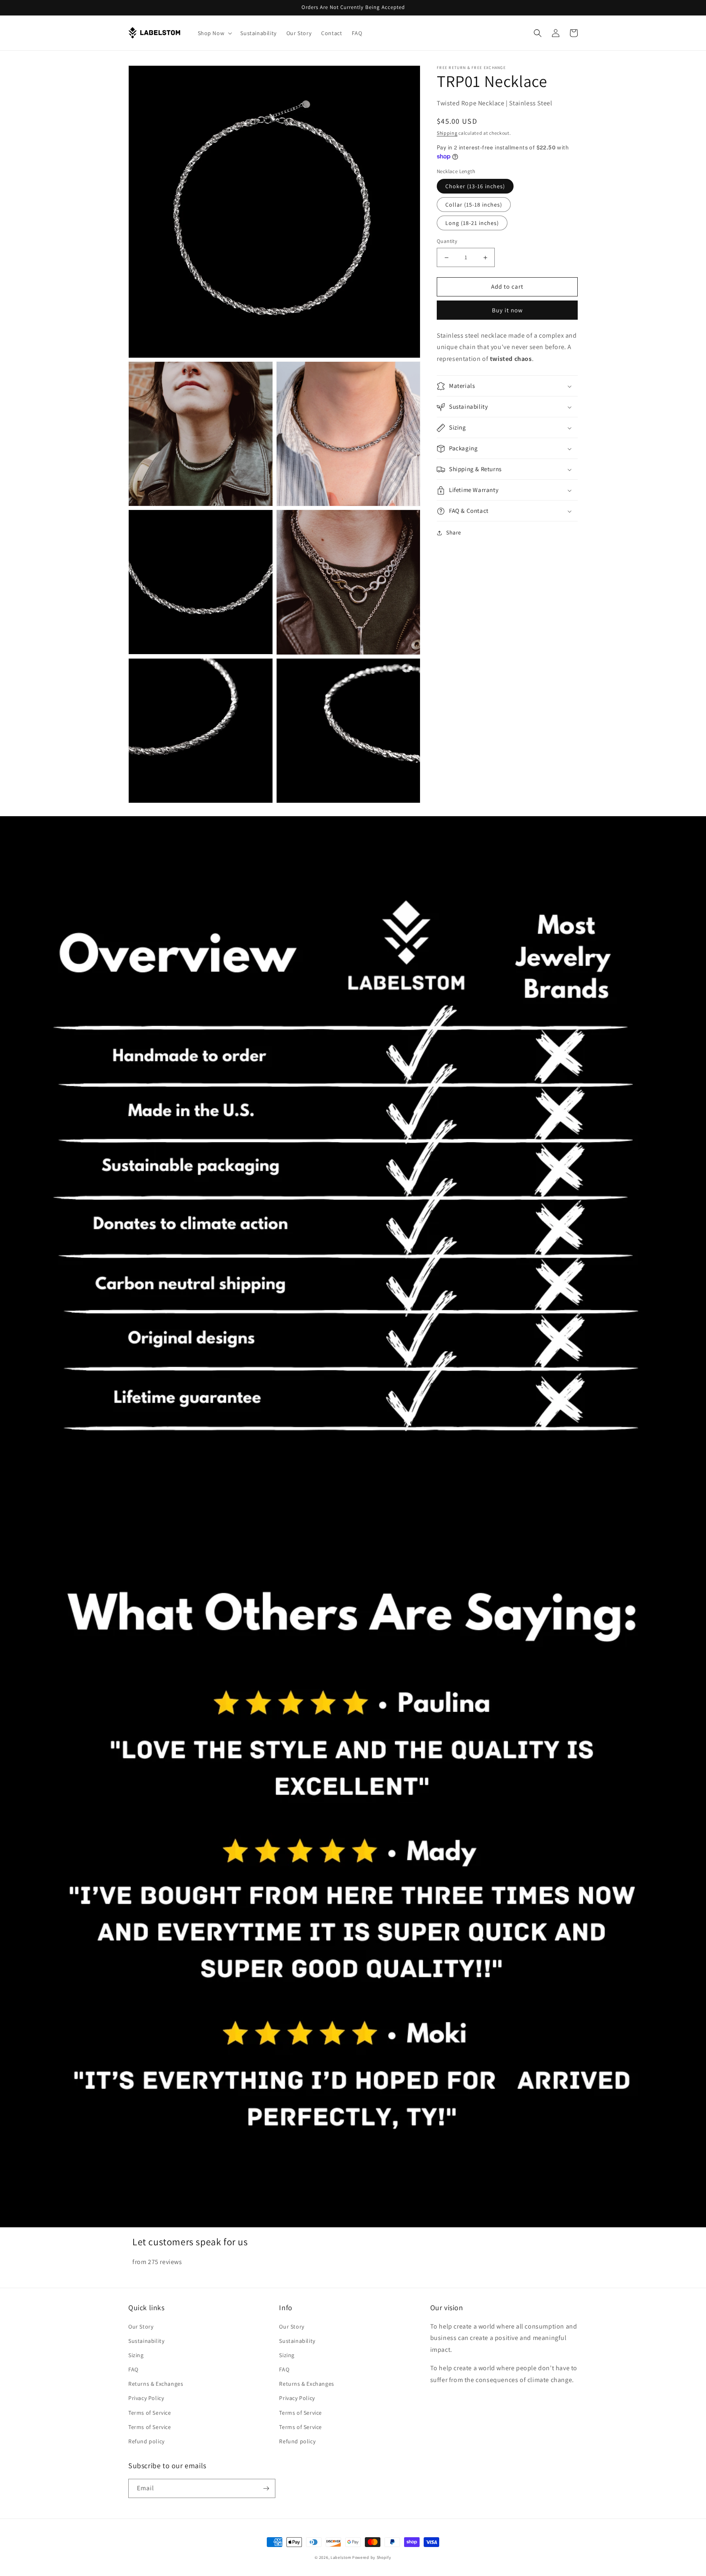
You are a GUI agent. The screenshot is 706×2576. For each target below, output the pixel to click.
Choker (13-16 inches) (475, 187)
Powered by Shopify (372, 2557)
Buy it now (507, 310)
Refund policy (146, 2441)
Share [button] (454, 533)
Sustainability (146, 2341)
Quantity (447, 242)
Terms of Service (150, 2413)
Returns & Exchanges (156, 2384)
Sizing (136, 2355)
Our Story (141, 2327)
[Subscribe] (266, 2488)
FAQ (133, 2369)
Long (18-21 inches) (472, 223)
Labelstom (341, 2557)
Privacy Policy (146, 2398)
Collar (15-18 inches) (474, 205)
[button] (214, 33)
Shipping (447, 133)
